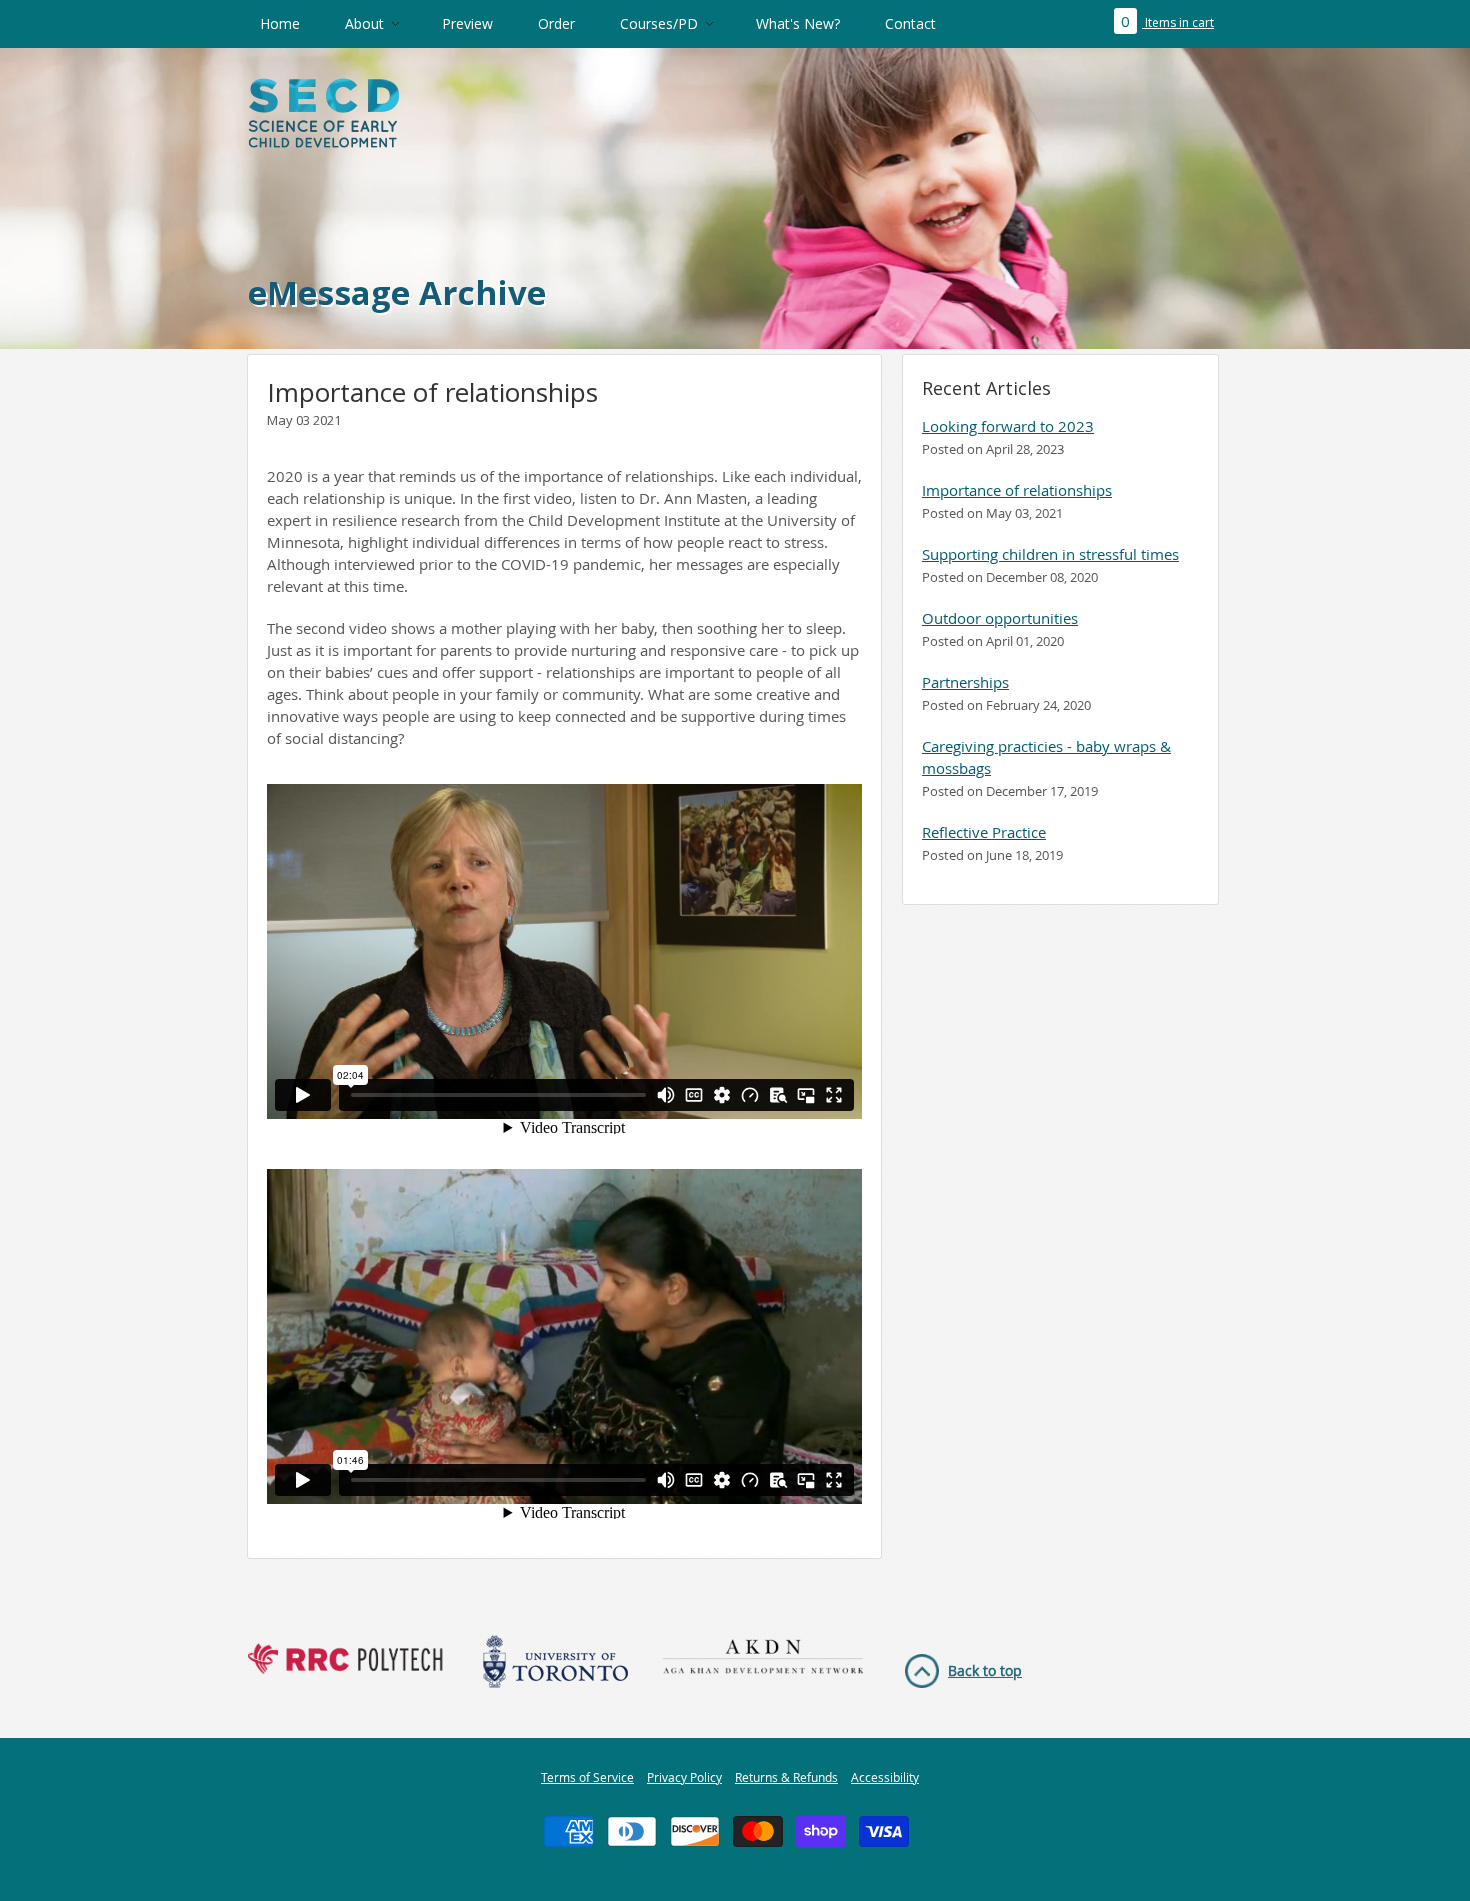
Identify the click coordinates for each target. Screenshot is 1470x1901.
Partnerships (965, 682)
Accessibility (885, 1777)
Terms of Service (587, 1777)
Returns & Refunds (786, 1777)
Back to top (985, 1670)
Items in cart (1167, 22)
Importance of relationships (1017, 490)
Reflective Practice (984, 832)
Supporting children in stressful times (1050, 554)
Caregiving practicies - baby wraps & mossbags (1046, 757)
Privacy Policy (684, 1777)
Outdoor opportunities (1000, 618)
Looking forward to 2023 (1008, 426)
